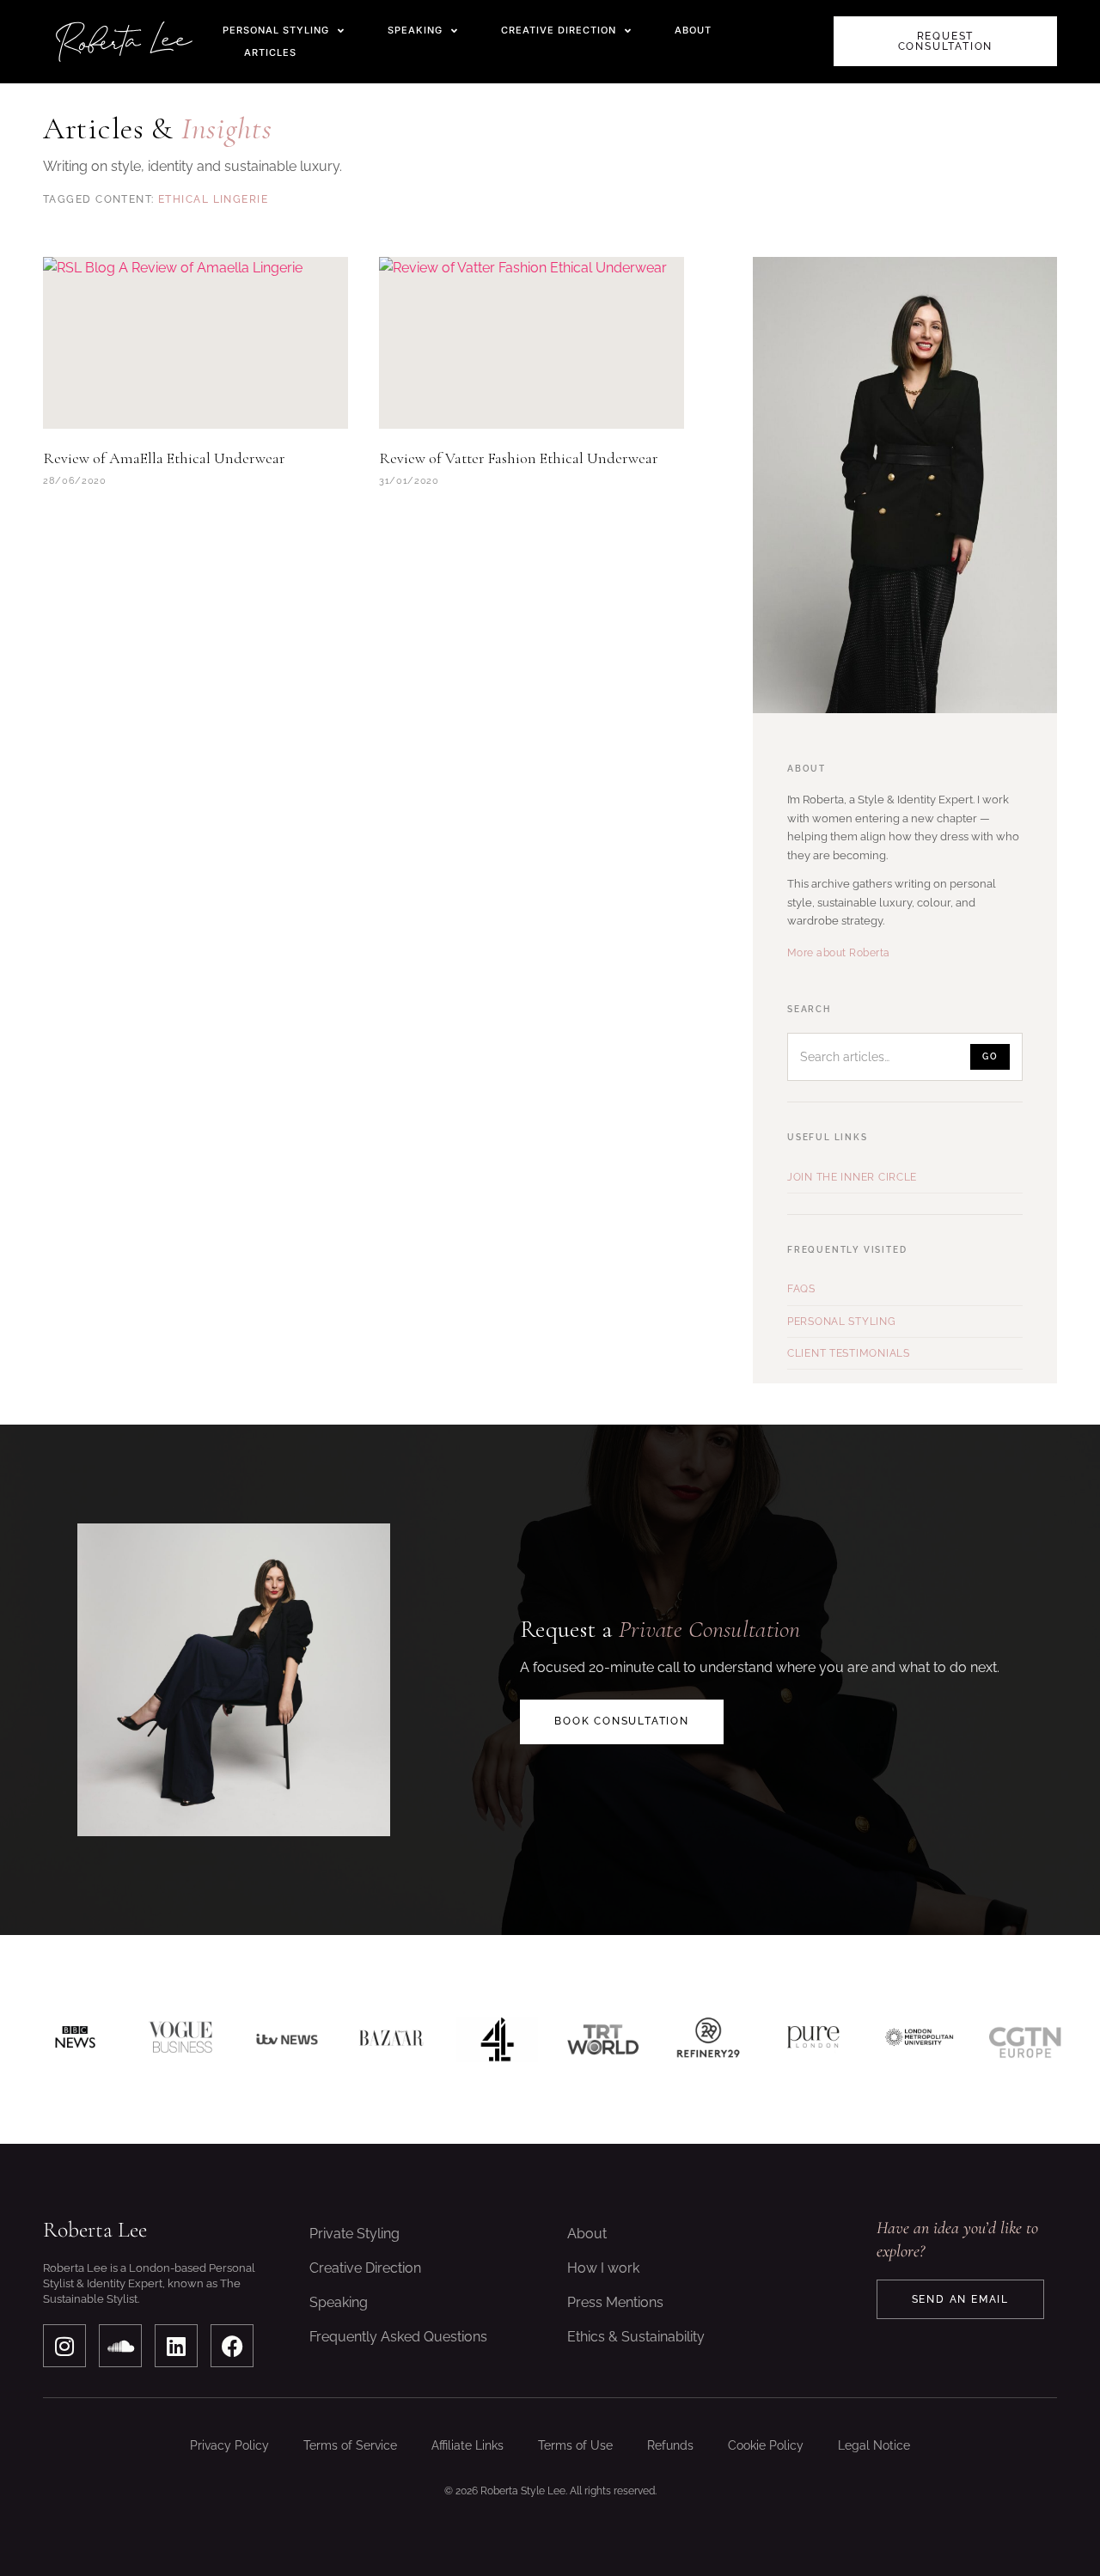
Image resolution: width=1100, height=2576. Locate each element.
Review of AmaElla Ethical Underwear (164, 458)
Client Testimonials (849, 1353)
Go (990, 1056)
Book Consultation (622, 1721)
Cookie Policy (766, 2445)
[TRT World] (603, 2039)
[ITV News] (287, 2039)
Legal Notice (874, 2445)
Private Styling (354, 2234)
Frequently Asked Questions (398, 2337)
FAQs (801, 1289)
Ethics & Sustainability (636, 2337)
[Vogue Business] (181, 2039)
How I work (603, 2268)
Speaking (339, 2302)
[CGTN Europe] (1025, 2039)
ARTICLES (270, 52)
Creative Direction (365, 2268)
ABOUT (693, 30)
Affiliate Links (467, 2445)
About (587, 2234)
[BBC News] (75, 2039)
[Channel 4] (497, 2039)
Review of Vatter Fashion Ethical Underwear (519, 458)
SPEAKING (415, 30)
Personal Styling (842, 1322)
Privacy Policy (229, 2445)
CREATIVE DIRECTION (559, 30)
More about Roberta (839, 953)
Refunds (670, 2445)
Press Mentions (615, 2302)
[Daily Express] (919, 2039)
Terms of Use (575, 2445)
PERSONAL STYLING (276, 30)
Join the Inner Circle (852, 1177)
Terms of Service (350, 2445)
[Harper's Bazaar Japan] (391, 2039)
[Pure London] (814, 2039)
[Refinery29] (709, 2039)
